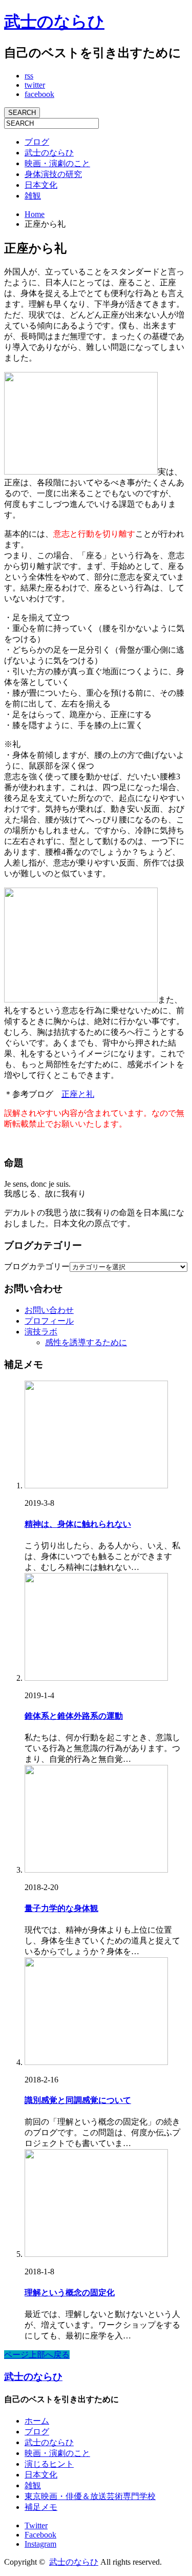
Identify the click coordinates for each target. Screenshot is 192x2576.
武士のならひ (54, 22)
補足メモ (41, 2507)
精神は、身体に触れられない (78, 1524)
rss (29, 76)
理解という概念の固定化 (70, 2293)
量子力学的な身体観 (61, 1908)
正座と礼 (78, 1094)
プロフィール (49, 1321)
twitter (35, 85)
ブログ (37, 142)
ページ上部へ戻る (37, 2355)
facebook (39, 94)
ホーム (37, 2421)
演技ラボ (41, 1332)
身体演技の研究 (53, 174)
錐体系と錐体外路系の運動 (74, 1716)
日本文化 (41, 185)
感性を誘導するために (86, 1342)
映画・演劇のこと (57, 163)
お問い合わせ (49, 1310)
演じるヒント (49, 2464)
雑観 (33, 196)
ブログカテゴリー (37, 1266)
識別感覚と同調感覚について (78, 2100)
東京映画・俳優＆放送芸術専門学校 (90, 2496)
